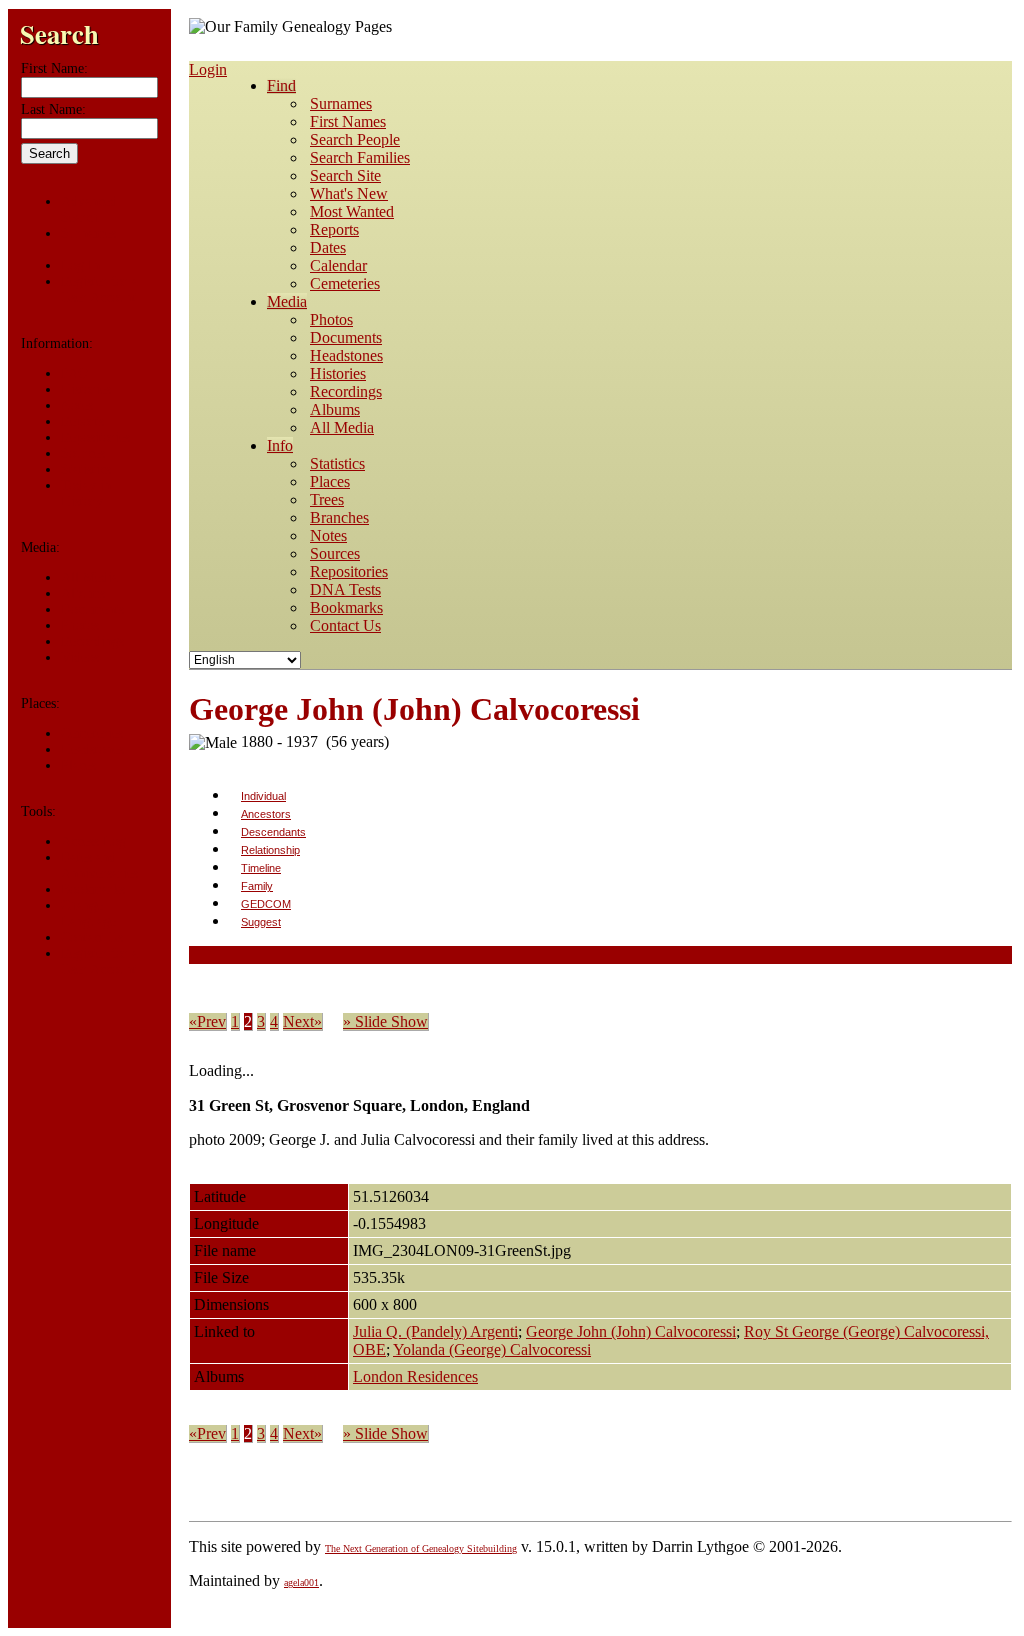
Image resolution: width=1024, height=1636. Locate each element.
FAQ (74, 373)
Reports (82, 421)
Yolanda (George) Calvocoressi (492, 1349)
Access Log (93, 841)
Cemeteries (92, 733)
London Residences (415, 1376)
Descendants (273, 832)
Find (281, 85)
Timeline (261, 868)
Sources (83, 453)
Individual (263, 796)
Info (280, 445)
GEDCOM (266, 904)
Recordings (92, 641)
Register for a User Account (99, 289)
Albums (83, 593)
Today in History (86, 493)
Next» (302, 1021)
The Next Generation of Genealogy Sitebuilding (421, 1548)
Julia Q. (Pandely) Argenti (435, 1331)
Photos (80, 625)
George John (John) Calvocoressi (631, 1331)
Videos (80, 657)
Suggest (261, 922)
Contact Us (92, 937)
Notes (77, 405)
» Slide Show (385, 1021)
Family (257, 886)
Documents (92, 609)
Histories (86, 389)
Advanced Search (89, 209)
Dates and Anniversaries (99, 865)
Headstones (92, 749)
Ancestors (266, 814)
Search (59, 33)
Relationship (270, 850)
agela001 (301, 1582)
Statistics (86, 469)
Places (78, 765)
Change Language (88, 913)
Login (208, 69)
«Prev (207, 1021)
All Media (89, 577)
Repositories (95, 437)
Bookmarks (93, 889)
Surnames (88, 233)
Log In (80, 265)
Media (287, 301)
